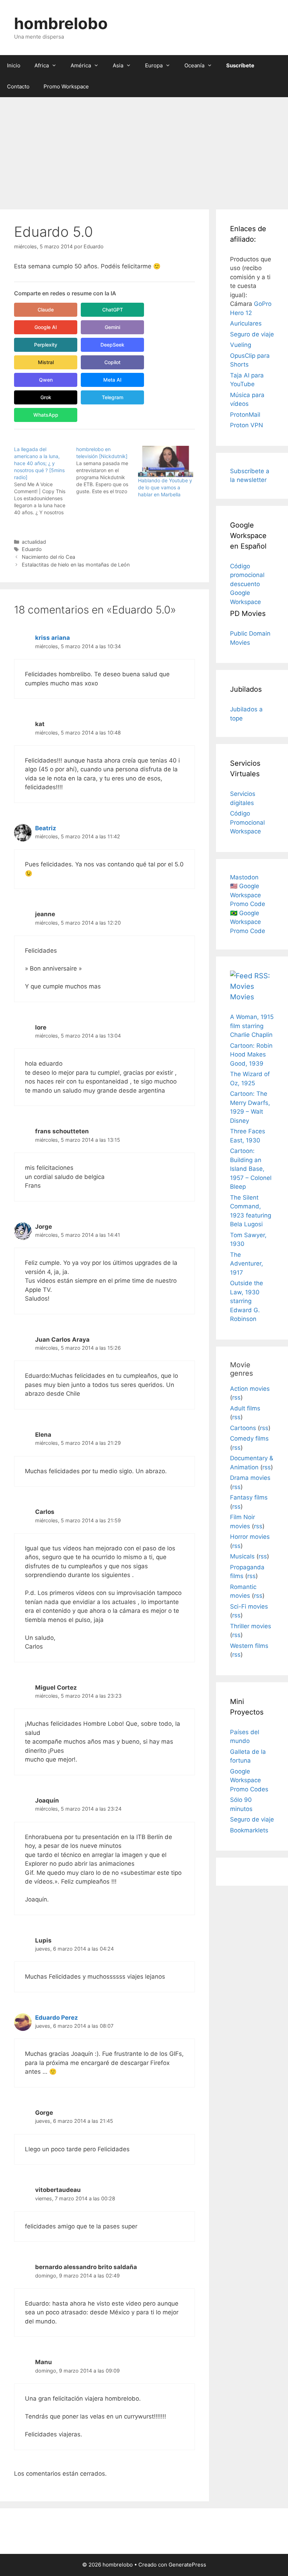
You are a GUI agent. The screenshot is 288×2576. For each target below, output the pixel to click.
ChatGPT (113, 310)
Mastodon (244, 877)
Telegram (113, 397)
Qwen (46, 380)
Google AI (46, 327)
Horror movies (250, 1537)
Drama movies (250, 1478)
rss (236, 1397)
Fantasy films (249, 1497)
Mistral (46, 362)
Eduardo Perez (57, 2018)
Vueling (241, 345)
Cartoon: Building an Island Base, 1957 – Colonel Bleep (251, 1169)
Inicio (14, 65)
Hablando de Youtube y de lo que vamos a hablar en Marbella (165, 487)
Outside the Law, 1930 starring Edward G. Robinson (247, 1301)
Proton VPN (247, 425)
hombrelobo (61, 23)
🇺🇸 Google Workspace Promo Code (248, 895)
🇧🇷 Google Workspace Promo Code (248, 922)
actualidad (34, 542)
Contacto (18, 86)
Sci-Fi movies (249, 1606)
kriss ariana (53, 638)
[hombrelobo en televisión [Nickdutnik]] (107, 470)
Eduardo (32, 549)
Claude (46, 310)
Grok (46, 397)
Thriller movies (251, 1626)
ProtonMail (245, 415)
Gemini (112, 327)
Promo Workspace (66, 86)
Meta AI (112, 380)
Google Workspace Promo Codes (249, 1780)
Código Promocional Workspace (247, 822)
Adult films (245, 1408)
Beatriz (46, 828)
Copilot (112, 362)
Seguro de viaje (252, 334)
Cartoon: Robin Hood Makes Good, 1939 (251, 1055)
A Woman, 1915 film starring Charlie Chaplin (252, 1026)
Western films (249, 1646)
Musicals (242, 1556)
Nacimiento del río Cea (48, 557)
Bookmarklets (249, 1830)
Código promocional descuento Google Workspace (247, 584)
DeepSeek (112, 345)
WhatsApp (46, 415)
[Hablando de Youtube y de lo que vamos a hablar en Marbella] (166, 461)
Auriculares (246, 323)
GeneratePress (187, 2565)
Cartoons (243, 1428)
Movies (242, 997)
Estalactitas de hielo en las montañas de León (76, 565)
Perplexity (46, 345)
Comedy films (249, 1438)
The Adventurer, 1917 (247, 1264)
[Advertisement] (144, 150)
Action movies (250, 1389)
